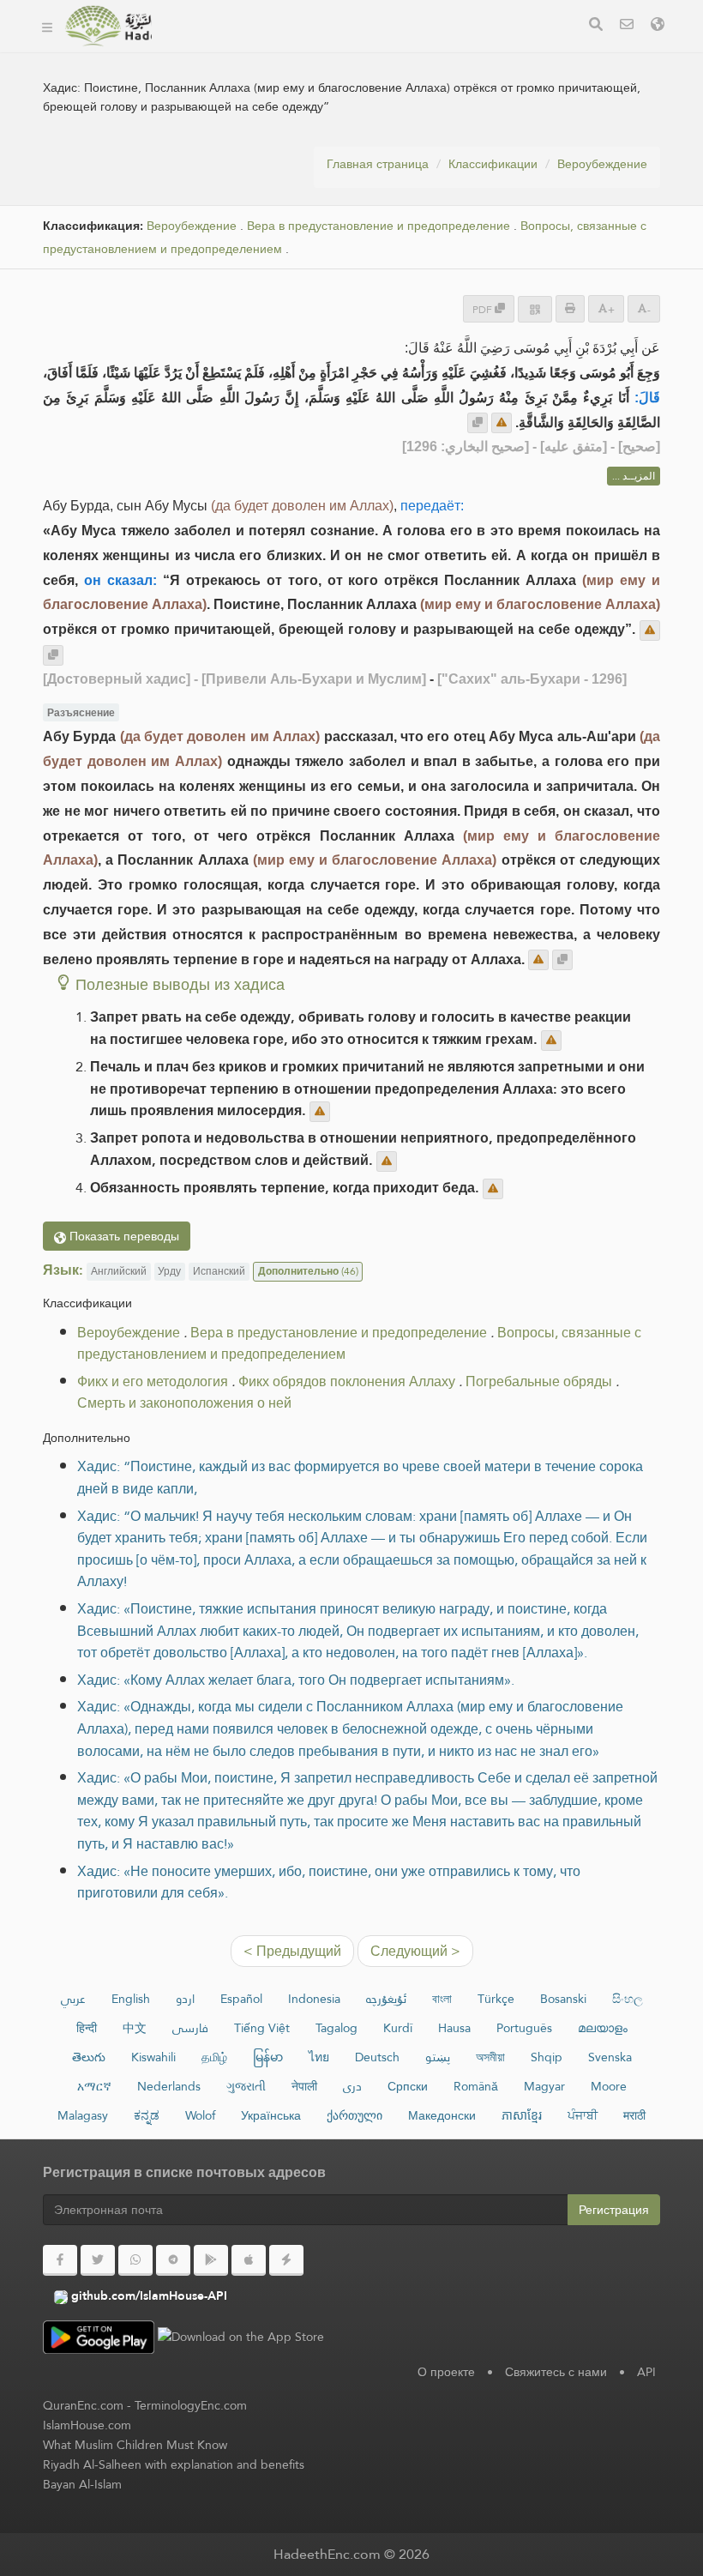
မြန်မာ (268, 2057)
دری (352, 2086)
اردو (185, 1999)
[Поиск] (596, 26)
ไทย (319, 2057)
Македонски (442, 2115)
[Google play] (211, 2260)
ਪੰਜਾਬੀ (583, 2115)
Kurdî (398, 2028)
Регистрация (614, 2210)
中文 (135, 2028)
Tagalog (336, 2028)
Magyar (544, 2086)
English (131, 1999)
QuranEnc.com (83, 2405)
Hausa (454, 2028)
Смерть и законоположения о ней (184, 1403)
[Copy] (478, 423)
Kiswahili (153, 2057)
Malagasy (83, 2115)
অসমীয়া (490, 2057)
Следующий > (415, 1951)
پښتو (438, 2057)
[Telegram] (173, 2260)
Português (524, 2028)
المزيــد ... (634, 476)
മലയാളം (603, 2028)
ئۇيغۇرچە (386, 1999)
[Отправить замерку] (502, 423)
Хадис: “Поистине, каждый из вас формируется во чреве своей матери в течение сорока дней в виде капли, (360, 1478)
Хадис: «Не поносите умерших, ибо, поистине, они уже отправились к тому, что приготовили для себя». (329, 1882)
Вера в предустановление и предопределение (379, 226)
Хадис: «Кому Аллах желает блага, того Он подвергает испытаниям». (296, 1680)
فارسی (190, 2028)
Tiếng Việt (262, 2028)
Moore (609, 2086)
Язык (197, 90)
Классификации (493, 164)
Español (241, 1999)
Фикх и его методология (153, 1382)
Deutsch (377, 2057)
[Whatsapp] (135, 2260)
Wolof (200, 2115)
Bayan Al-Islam (82, 2484)
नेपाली (304, 2086)
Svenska (610, 2057)
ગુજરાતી (246, 2086)
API (646, 2372)
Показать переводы (123, 1236)
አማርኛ (94, 2086)
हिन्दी (87, 2028)
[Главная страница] (47, 26)
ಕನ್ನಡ (147, 2115)
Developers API (227, 50)
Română (476, 2086)
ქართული (355, 2115)
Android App (359, 50)
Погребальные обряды (539, 1382)
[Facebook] (60, 2260)
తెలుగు (89, 2057)
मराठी (634, 2115)
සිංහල (628, 1999)
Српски (408, 2086)
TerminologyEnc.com (191, 2405)
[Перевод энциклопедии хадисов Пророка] (108, 26)
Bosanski (563, 1999)
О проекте (446, 2372)
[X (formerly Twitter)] (98, 2260)
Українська (271, 2115)
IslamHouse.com (87, 2425)
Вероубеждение (602, 164)
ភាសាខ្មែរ (522, 2115)
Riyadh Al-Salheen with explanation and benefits (174, 2464)
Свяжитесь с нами (556, 2372)
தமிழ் (214, 2057)
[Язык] (658, 26)
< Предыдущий (292, 1951)
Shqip (547, 2057)
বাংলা (442, 1999)
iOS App (470, 50)
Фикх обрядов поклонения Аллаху (347, 1382)
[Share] (535, 309)
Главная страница (378, 164)
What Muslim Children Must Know (135, 2445)
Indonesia (314, 1999)
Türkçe (496, 1999)
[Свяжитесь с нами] (627, 26)
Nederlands (169, 2086)
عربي (73, 1999)
